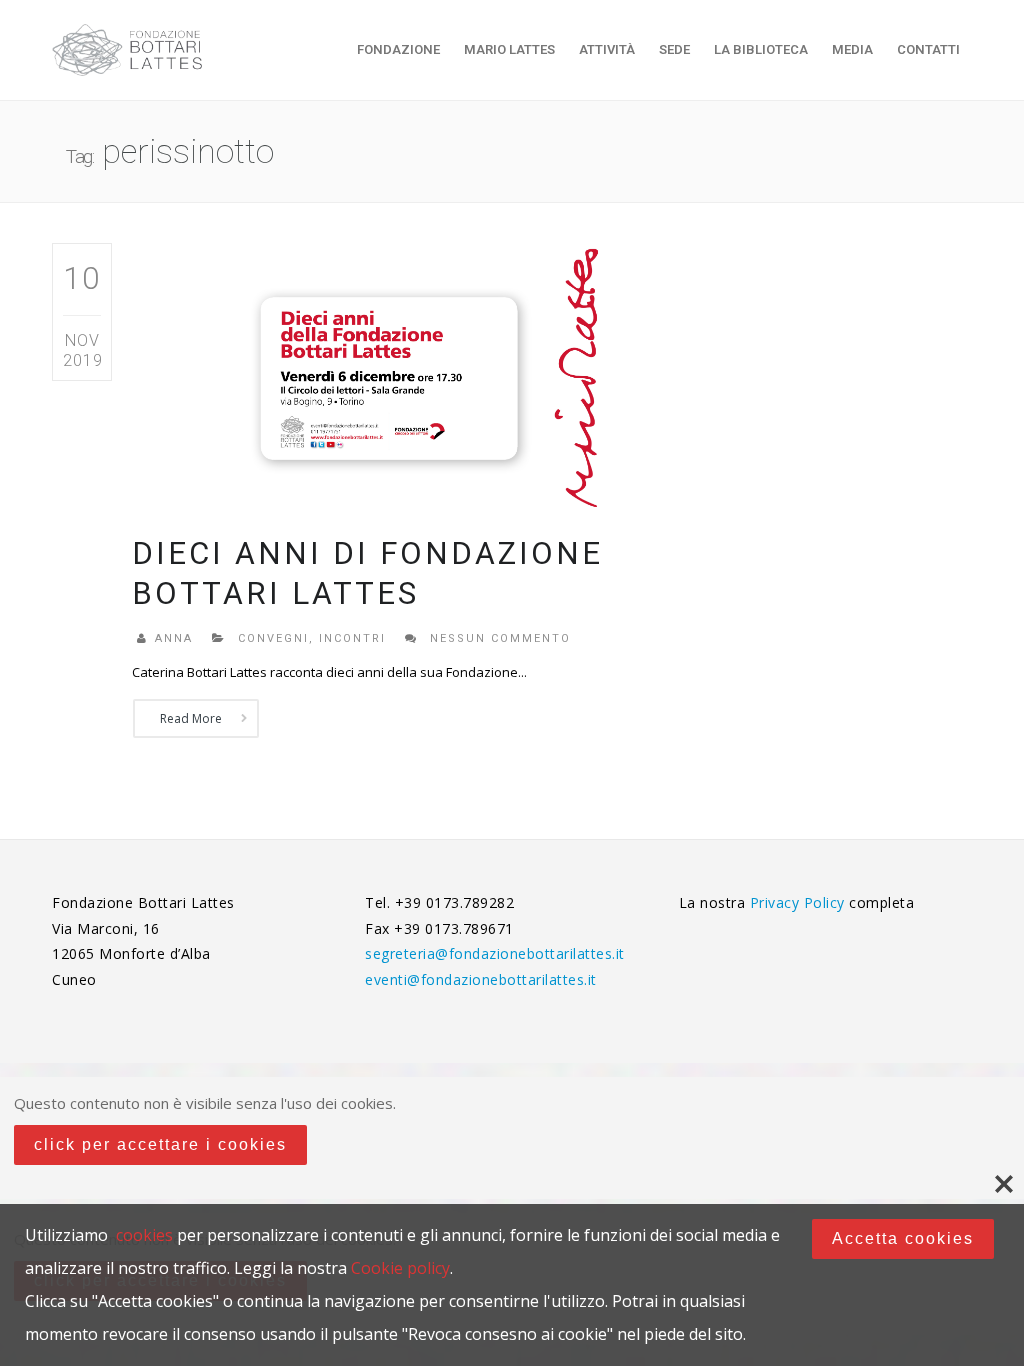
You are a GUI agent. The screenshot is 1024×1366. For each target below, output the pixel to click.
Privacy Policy (800, 902)
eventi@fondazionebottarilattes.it (481, 979)
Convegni (273, 638)
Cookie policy (400, 1268)
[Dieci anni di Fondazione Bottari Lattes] (389, 376)
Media (852, 49)
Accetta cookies (903, 1238)
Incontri (352, 638)
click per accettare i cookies (160, 1144)
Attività (607, 49)
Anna (174, 638)
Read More (191, 718)
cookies (144, 1235)
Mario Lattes (509, 49)
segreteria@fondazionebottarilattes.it (495, 953)
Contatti (928, 49)
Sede (674, 49)
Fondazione (398, 49)
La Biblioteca (761, 49)
